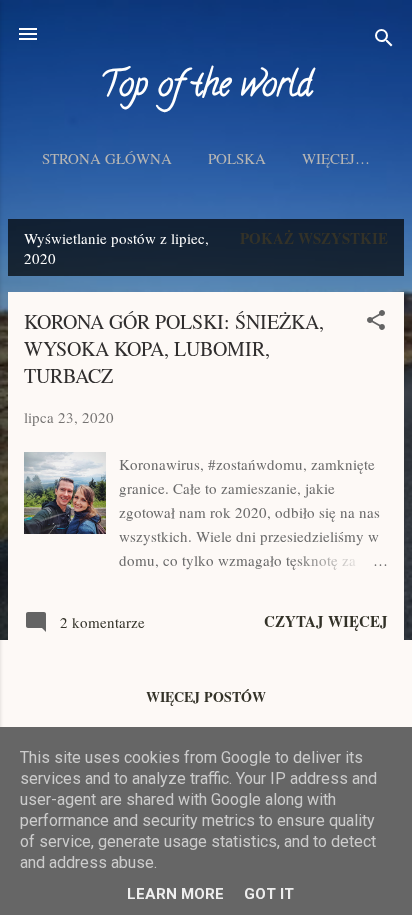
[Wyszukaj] (384, 40)
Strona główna (107, 158)
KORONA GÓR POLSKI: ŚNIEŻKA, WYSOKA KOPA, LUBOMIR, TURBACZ (174, 348)
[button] (376, 323)
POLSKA (237, 158)
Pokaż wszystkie (314, 238)
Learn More (175, 894)
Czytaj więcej (326, 621)
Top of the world (206, 88)
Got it (269, 894)
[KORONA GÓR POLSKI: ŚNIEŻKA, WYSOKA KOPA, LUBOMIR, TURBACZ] (65, 528)
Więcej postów (206, 696)
